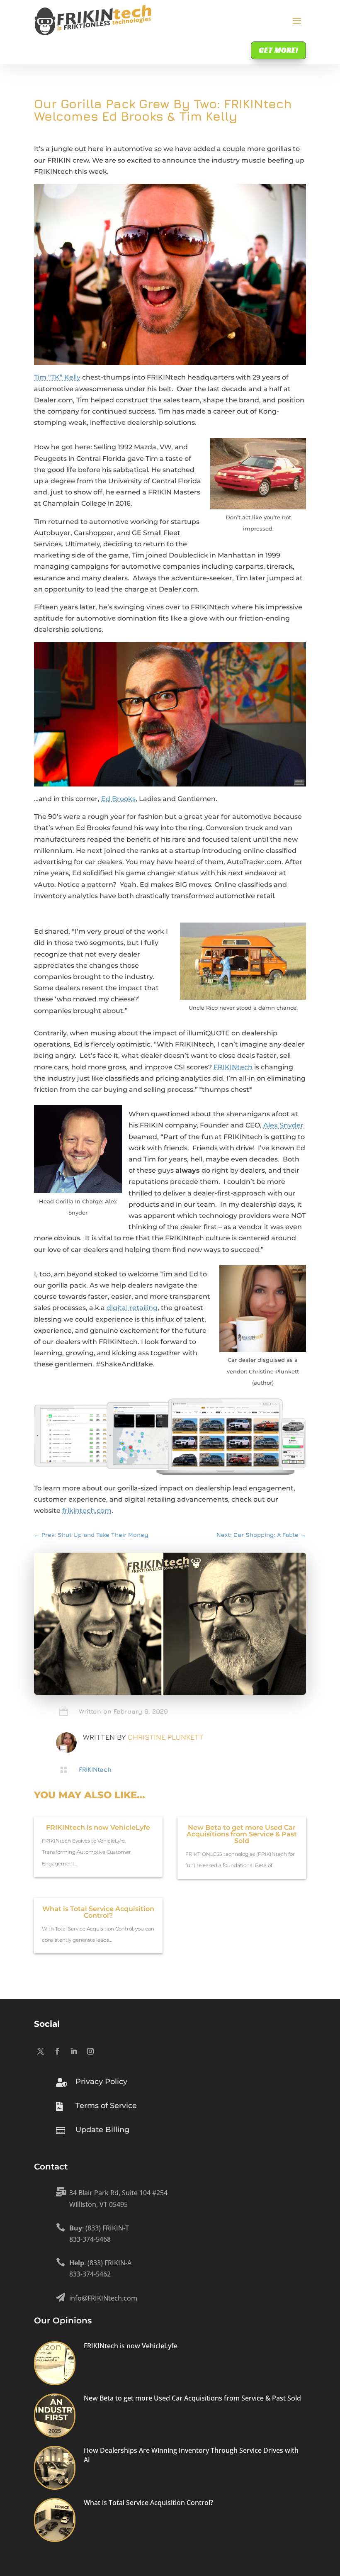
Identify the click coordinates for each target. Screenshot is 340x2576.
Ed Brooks (118, 799)
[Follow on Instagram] (90, 2051)
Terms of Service (106, 2106)
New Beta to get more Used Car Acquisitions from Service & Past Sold (242, 1834)
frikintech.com (87, 1511)
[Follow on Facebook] (57, 2051)
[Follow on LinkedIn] (74, 2051)
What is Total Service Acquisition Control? (98, 1912)
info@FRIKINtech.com (103, 2298)
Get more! (278, 50)
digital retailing (132, 1308)
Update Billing (102, 2130)
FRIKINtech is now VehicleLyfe (98, 1827)
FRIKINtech (233, 1067)
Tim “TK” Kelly (57, 377)
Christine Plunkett (166, 1737)
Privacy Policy (101, 2082)
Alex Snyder (283, 1125)
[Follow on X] (41, 2051)
